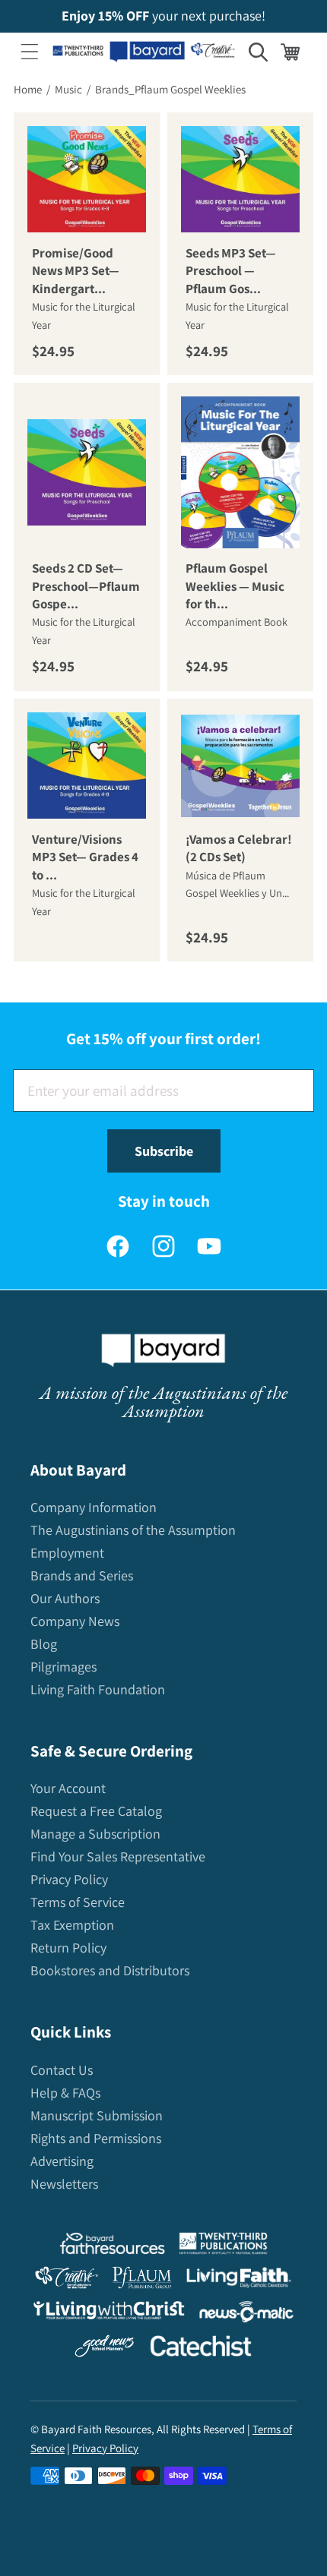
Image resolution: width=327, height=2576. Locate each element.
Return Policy (68, 1948)
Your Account (68, 1788)
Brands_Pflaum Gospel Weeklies (170, 89)
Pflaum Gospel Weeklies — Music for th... (235, 587)
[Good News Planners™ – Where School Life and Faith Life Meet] (105, 2349)
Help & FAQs (65, 2093)
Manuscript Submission (97, 2115)
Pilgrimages (63, 1667)
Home (28, 89)
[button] (30, 52)
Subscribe (164, 1151)
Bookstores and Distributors (110, 1970)
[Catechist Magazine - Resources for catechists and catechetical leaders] (201, 2349)
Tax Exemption (72, 1925)
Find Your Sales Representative (118, 1856)
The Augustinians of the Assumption (133, 1530)
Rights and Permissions (96, 2138)
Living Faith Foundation (98, 1689)
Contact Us (62, 2070)
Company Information (94, 1507)
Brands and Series (82, 1575)
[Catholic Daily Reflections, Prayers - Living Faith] (239, 2281)
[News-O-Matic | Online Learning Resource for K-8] (247, 2315)
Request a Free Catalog (96, 1811)
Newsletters (64, 2184)
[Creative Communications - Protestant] (67, 2281)
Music (68, 89)
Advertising (62, 2161)
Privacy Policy (69, 1879)
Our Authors (65, 1598)
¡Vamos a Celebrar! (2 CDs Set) (239, 848)
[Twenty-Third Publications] (223, 2247)
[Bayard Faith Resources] (112, 2247)
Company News (75, 1621)
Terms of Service (78, 1902)
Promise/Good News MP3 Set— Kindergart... (76, 271)
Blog (44, 1644)
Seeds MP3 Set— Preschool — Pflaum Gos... (231, 271)
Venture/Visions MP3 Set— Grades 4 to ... (85, 857)
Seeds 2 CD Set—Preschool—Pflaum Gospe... (86, 587)
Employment (67, 1553)
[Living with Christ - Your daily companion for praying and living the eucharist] (109, 2314)
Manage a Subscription (95, 1834)
